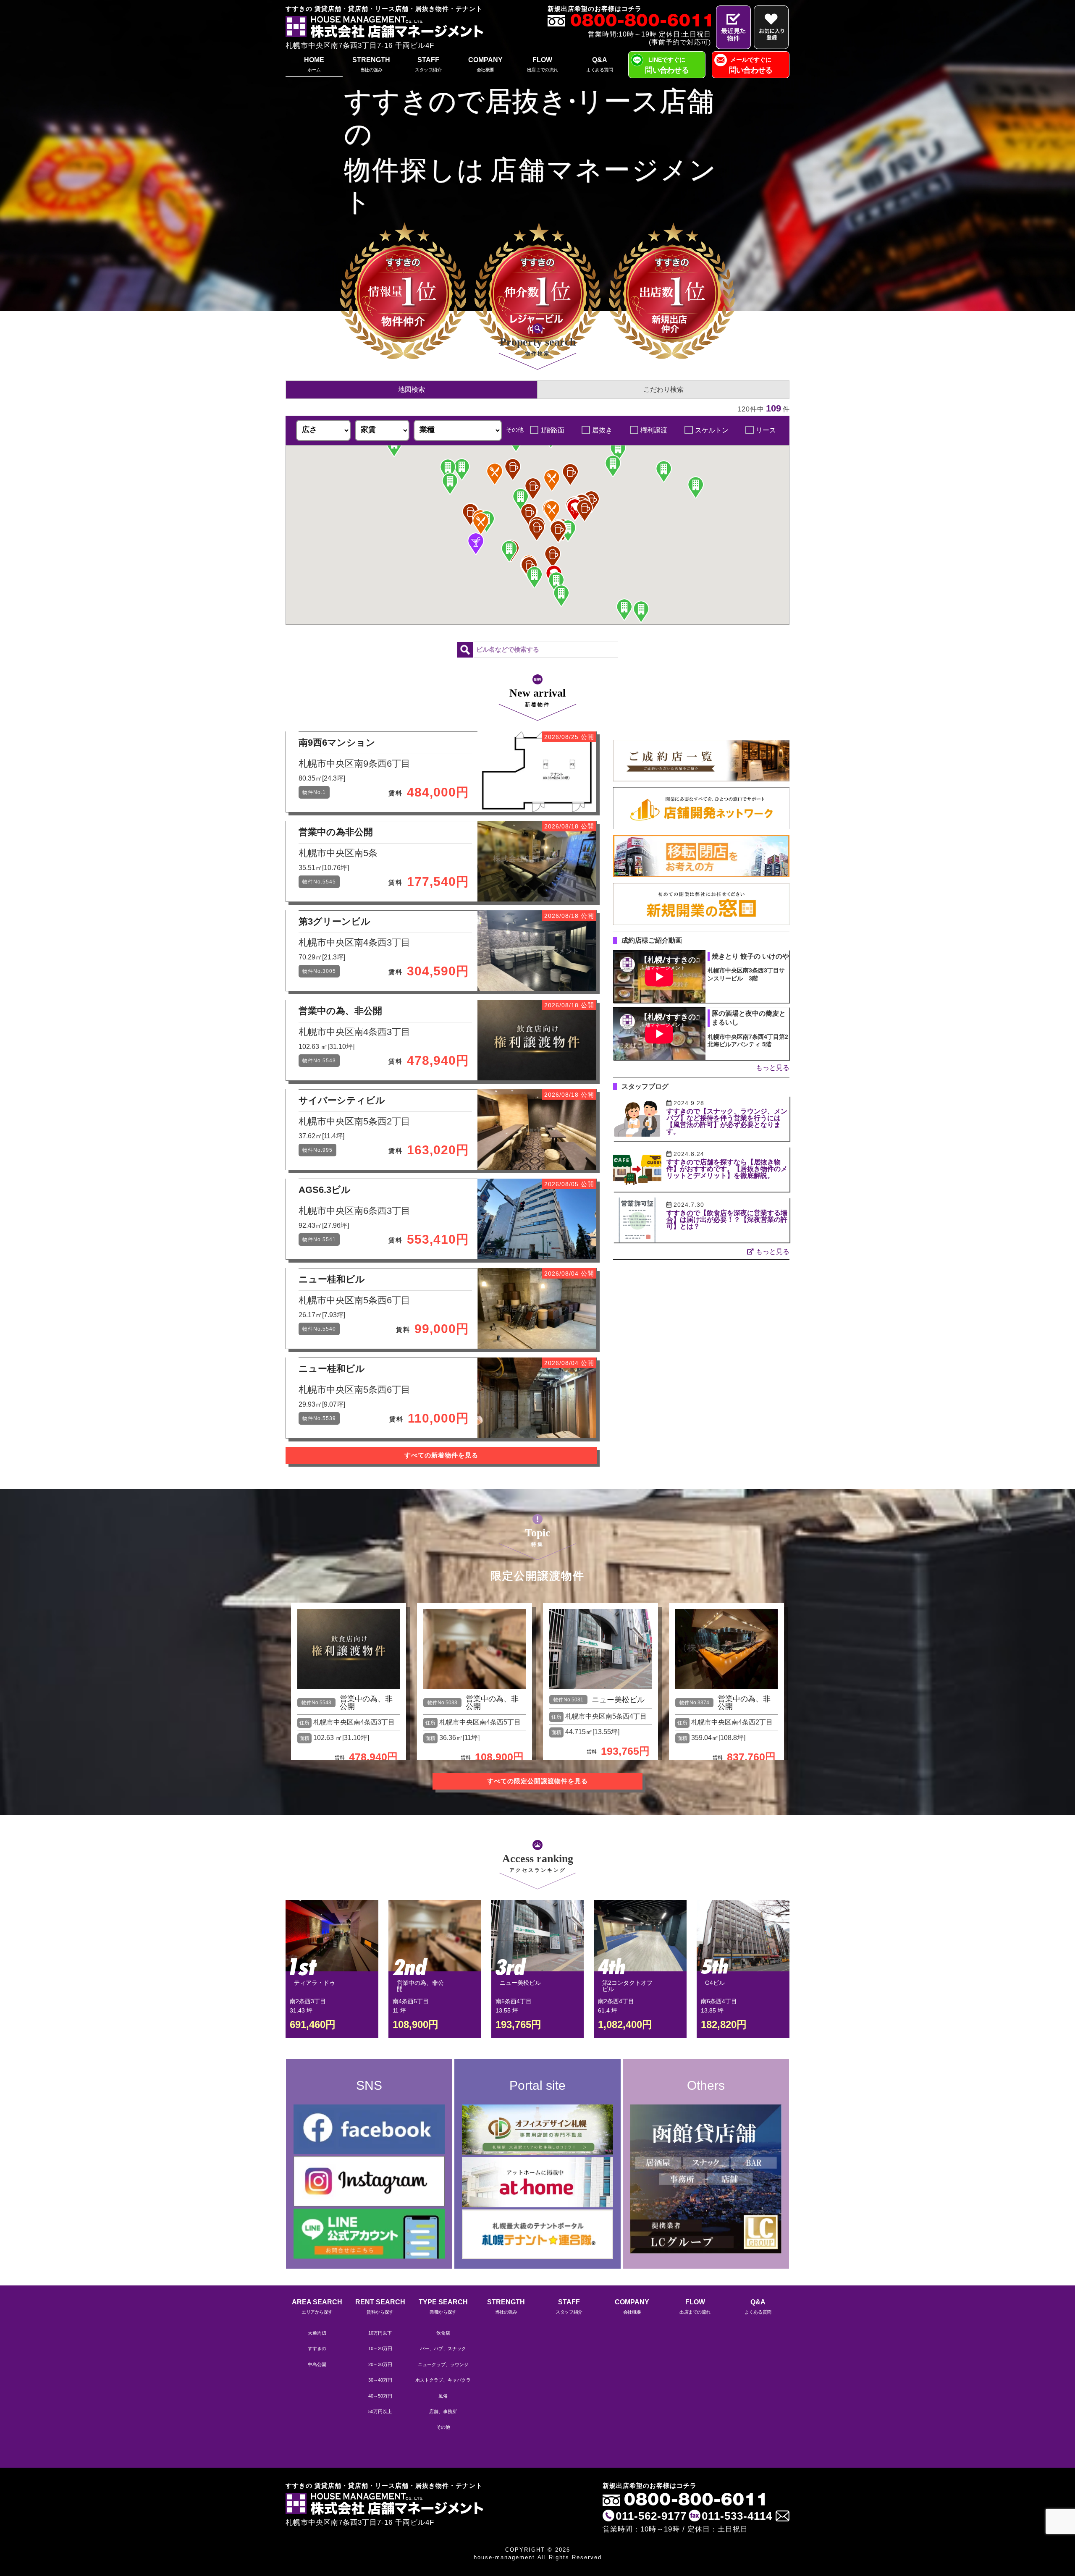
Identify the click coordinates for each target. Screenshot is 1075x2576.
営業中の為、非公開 (366, 1703)
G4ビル (715, 1983)
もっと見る (773, 1068)
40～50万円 (380, 2396)
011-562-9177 (651, 2516)
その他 (443, 2427)
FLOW (543, 64)
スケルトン (712, 430)
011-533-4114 (737, 2516)
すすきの (317, 2348)
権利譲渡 (654, 430)
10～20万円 (380, 2348)
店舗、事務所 (443, 2411)
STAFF (428, 64)
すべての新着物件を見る (441, 1455)
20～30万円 (380, 2364)
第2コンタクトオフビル (627, 1986)
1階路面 (552, 430)
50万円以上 (380, 2411)
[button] (575, 510)
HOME (314, 64)
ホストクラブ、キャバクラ (443, 2380)
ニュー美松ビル (618, 1700)
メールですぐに (751, 65)
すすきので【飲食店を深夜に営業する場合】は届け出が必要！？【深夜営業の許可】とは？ (727, 1220)
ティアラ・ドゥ (315, 1983)
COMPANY (485, 64)
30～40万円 (380, 2380)
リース (766, 430)
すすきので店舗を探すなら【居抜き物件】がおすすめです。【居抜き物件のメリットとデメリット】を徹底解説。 (727, 1169)
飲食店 (443, 2333)
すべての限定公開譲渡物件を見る (537, 1781)
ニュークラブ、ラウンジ (443, 2364)
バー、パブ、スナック (443, 2348)
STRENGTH (371, 64)
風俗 (443, 2396)
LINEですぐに (667, 65)
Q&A (599, 64)
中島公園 (317, 2364)
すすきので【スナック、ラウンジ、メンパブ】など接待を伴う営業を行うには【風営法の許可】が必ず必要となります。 (727, 1121)
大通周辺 (317, 2333)
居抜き (602, 430)
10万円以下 (380, 2333)
